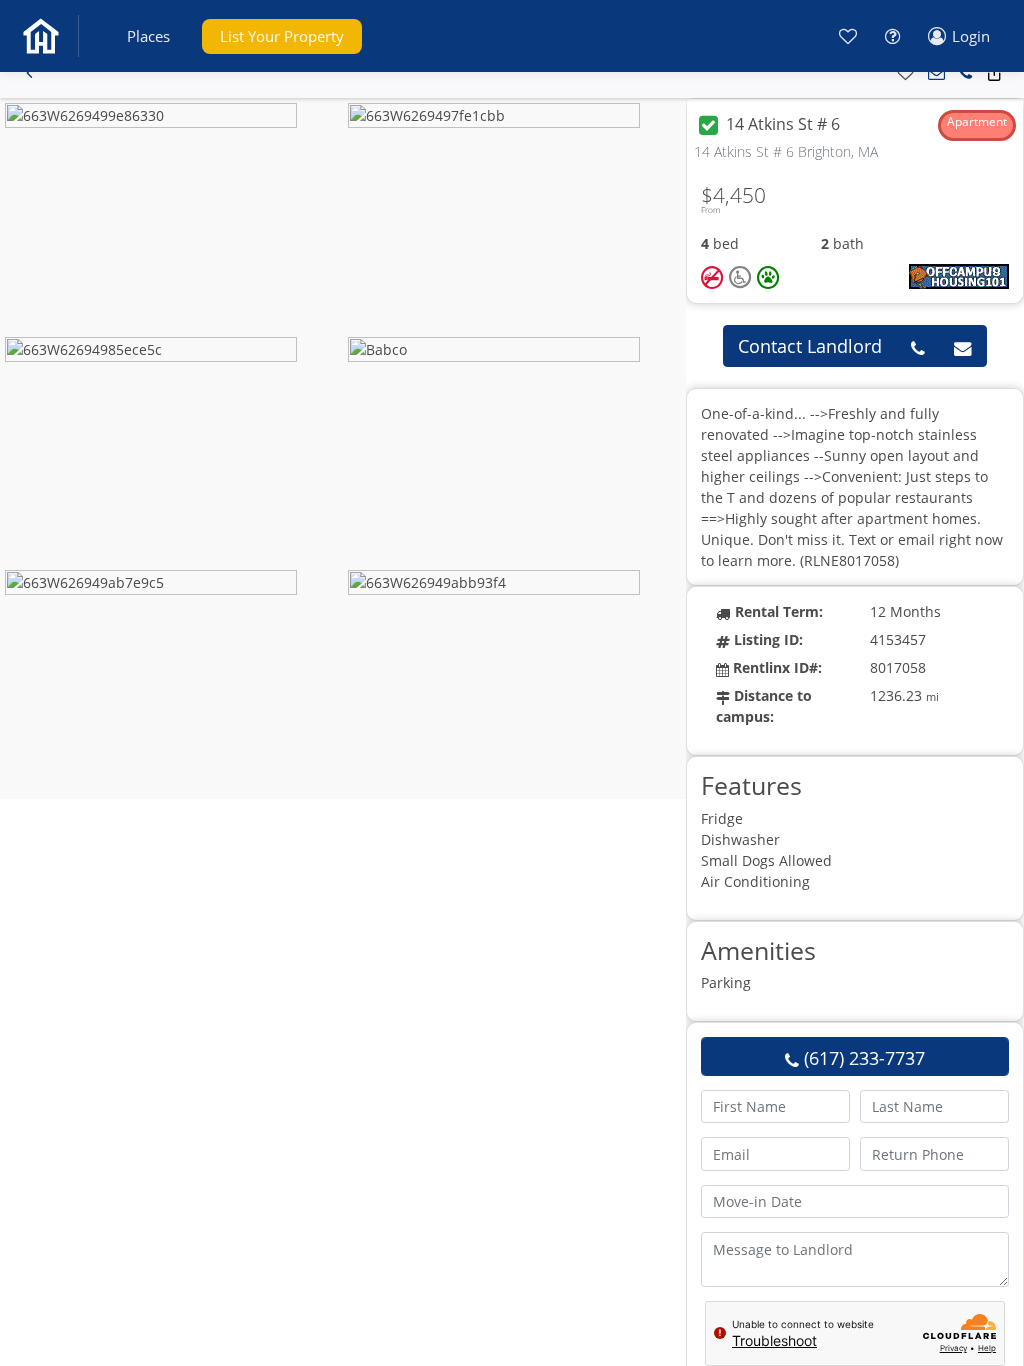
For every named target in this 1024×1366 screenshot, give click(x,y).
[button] (148, 36)
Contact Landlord (810, 346)
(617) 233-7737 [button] (862, 1058)
